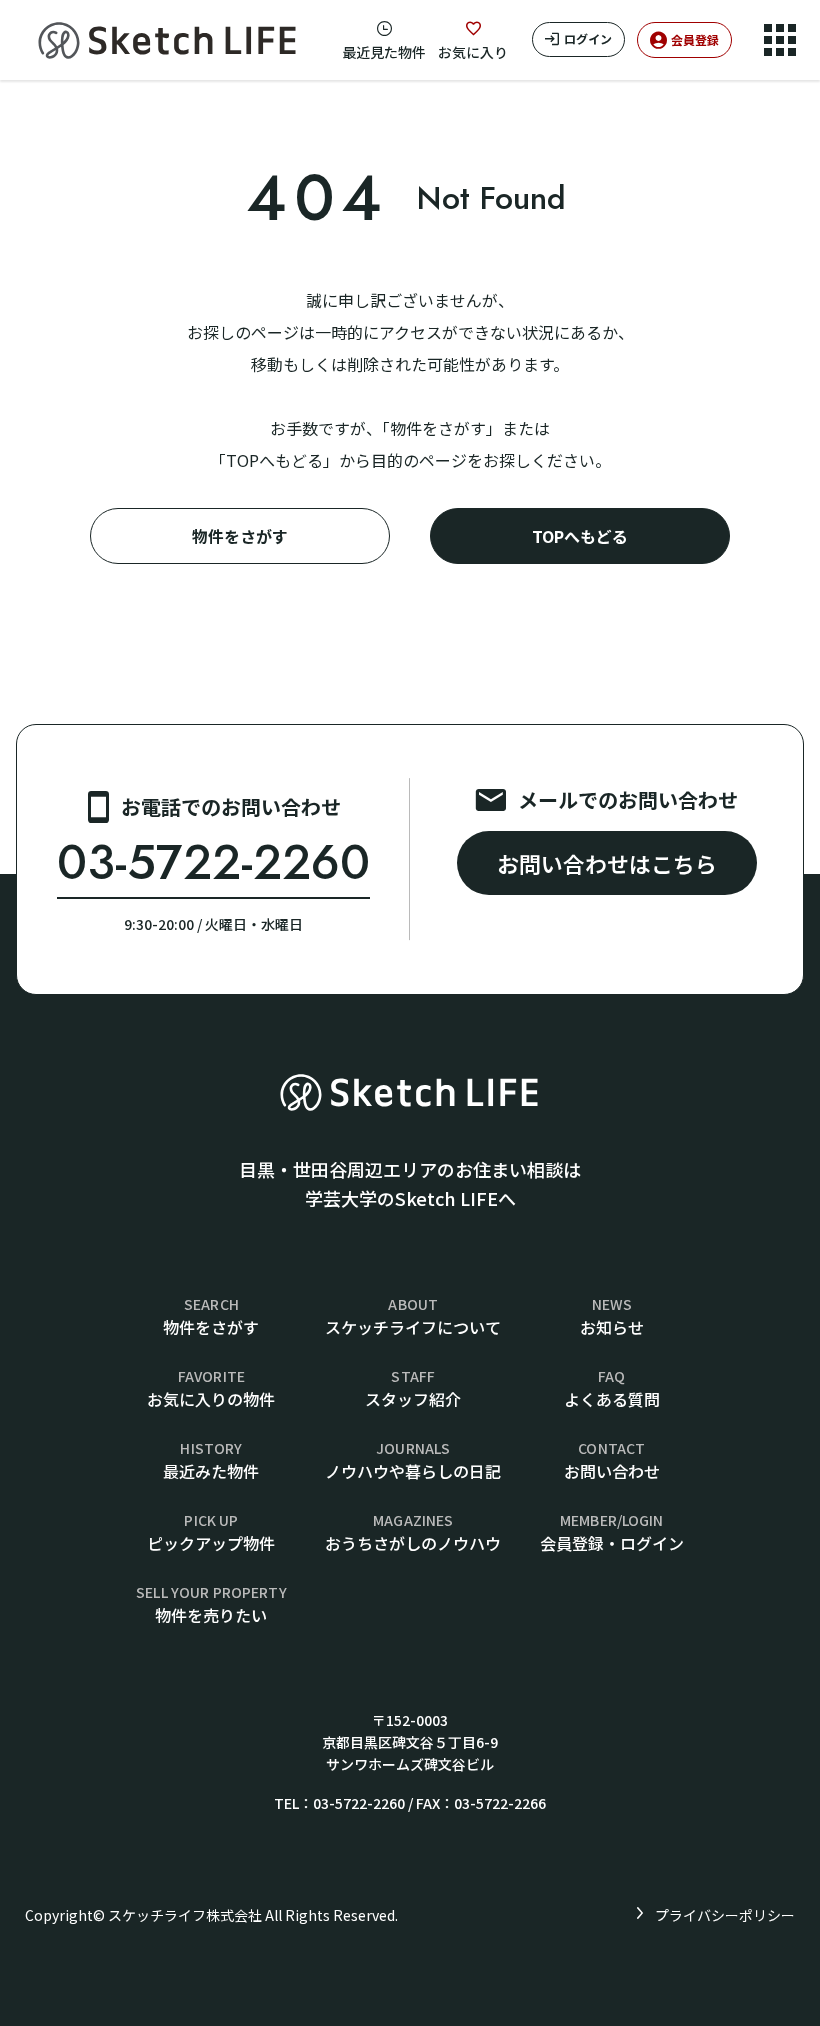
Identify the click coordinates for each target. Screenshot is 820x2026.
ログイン (588, 38)
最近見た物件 (384, 52)
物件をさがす (240, 536)
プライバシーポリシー (725, 1915)
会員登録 (695, 39)
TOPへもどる (580, 536)
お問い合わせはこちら (607, 863)
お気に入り (473, 52)
